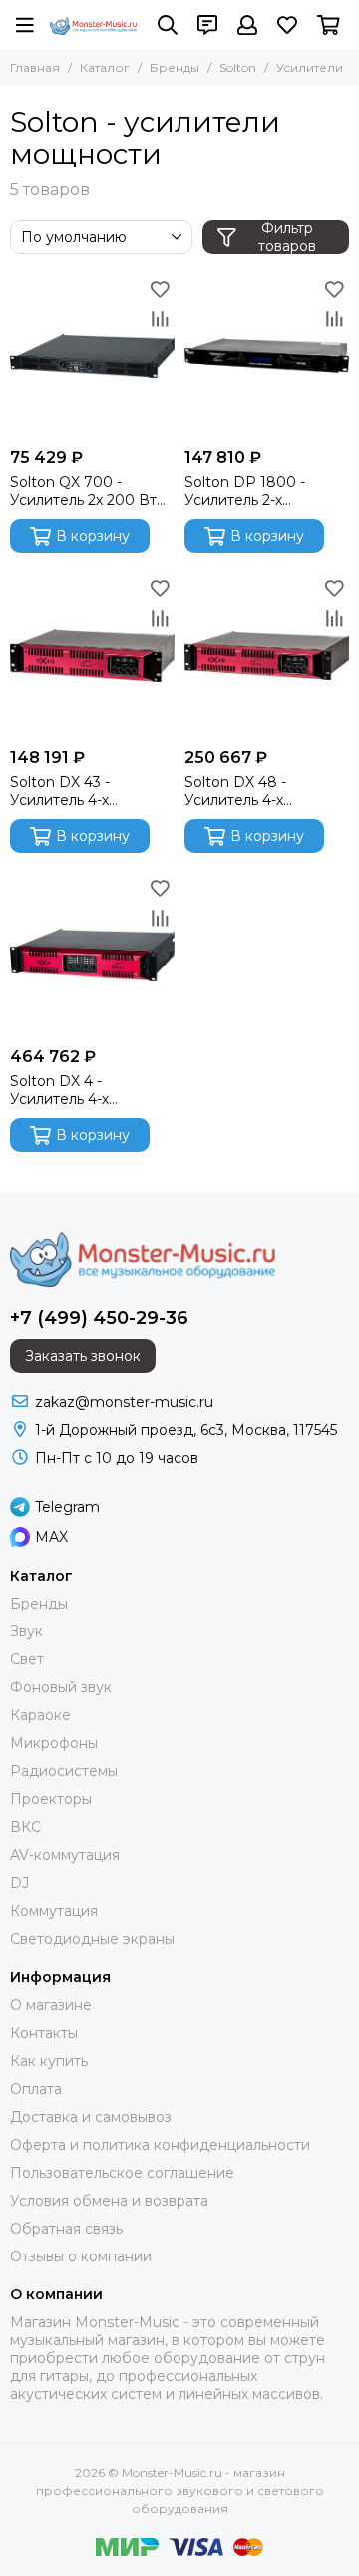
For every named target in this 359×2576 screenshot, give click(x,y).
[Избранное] (160, 289)
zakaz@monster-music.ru (124, 1402)
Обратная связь (66, 2229)
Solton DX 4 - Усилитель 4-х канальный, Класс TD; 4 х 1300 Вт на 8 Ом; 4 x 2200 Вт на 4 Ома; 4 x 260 (92, 1090)
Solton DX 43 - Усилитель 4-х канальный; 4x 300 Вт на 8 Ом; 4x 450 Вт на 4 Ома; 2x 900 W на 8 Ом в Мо (86, 791)
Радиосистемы (64, 1771)
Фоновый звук (61, 1687)
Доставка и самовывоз (91, 2117)
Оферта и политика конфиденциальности (160, 2145)
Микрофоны (54, 1743)
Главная (35, 67)
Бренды (175, 67)
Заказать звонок (83, 1356)
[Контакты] (207, 25)
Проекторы (51, 1799)
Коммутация (54, 1911)
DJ (19, 1883)
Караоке (40, 1715)
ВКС (25, 1827)
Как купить (49, 2061)
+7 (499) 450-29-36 (99, 1318)
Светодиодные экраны (92, 1939)
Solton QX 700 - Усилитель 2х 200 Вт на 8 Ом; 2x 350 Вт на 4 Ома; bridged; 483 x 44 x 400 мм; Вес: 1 (92, 491)
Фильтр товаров (287, 237)
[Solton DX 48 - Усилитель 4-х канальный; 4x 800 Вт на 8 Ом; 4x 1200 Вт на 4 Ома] (267, 655)
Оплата (36, 2089)
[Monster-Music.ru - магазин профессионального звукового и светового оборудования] (94, 26)
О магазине (51, 2005)
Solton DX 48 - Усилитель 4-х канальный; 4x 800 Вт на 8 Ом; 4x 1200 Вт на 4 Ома (265, 791)
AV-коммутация (65, 1855)
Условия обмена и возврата (109, 2201)
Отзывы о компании (81, 2256)
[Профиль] (247, 25)
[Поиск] (168, 25)
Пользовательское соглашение (122, 2173)
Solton (238, 67)
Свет (27, 1659)
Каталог (105, 67)
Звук (26, 1631)
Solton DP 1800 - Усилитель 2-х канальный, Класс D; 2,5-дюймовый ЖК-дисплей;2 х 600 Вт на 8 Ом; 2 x (264, 491)
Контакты (44, 2033)
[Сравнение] (160, 319)
